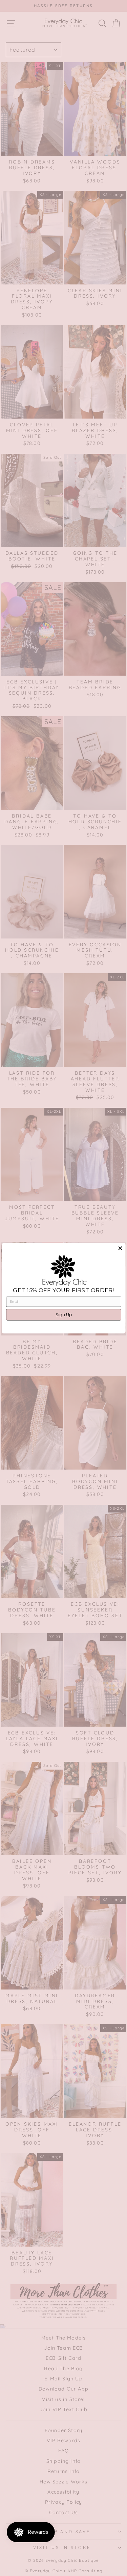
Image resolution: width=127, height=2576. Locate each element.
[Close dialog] (120, 1248)
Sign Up (63, 1315)
